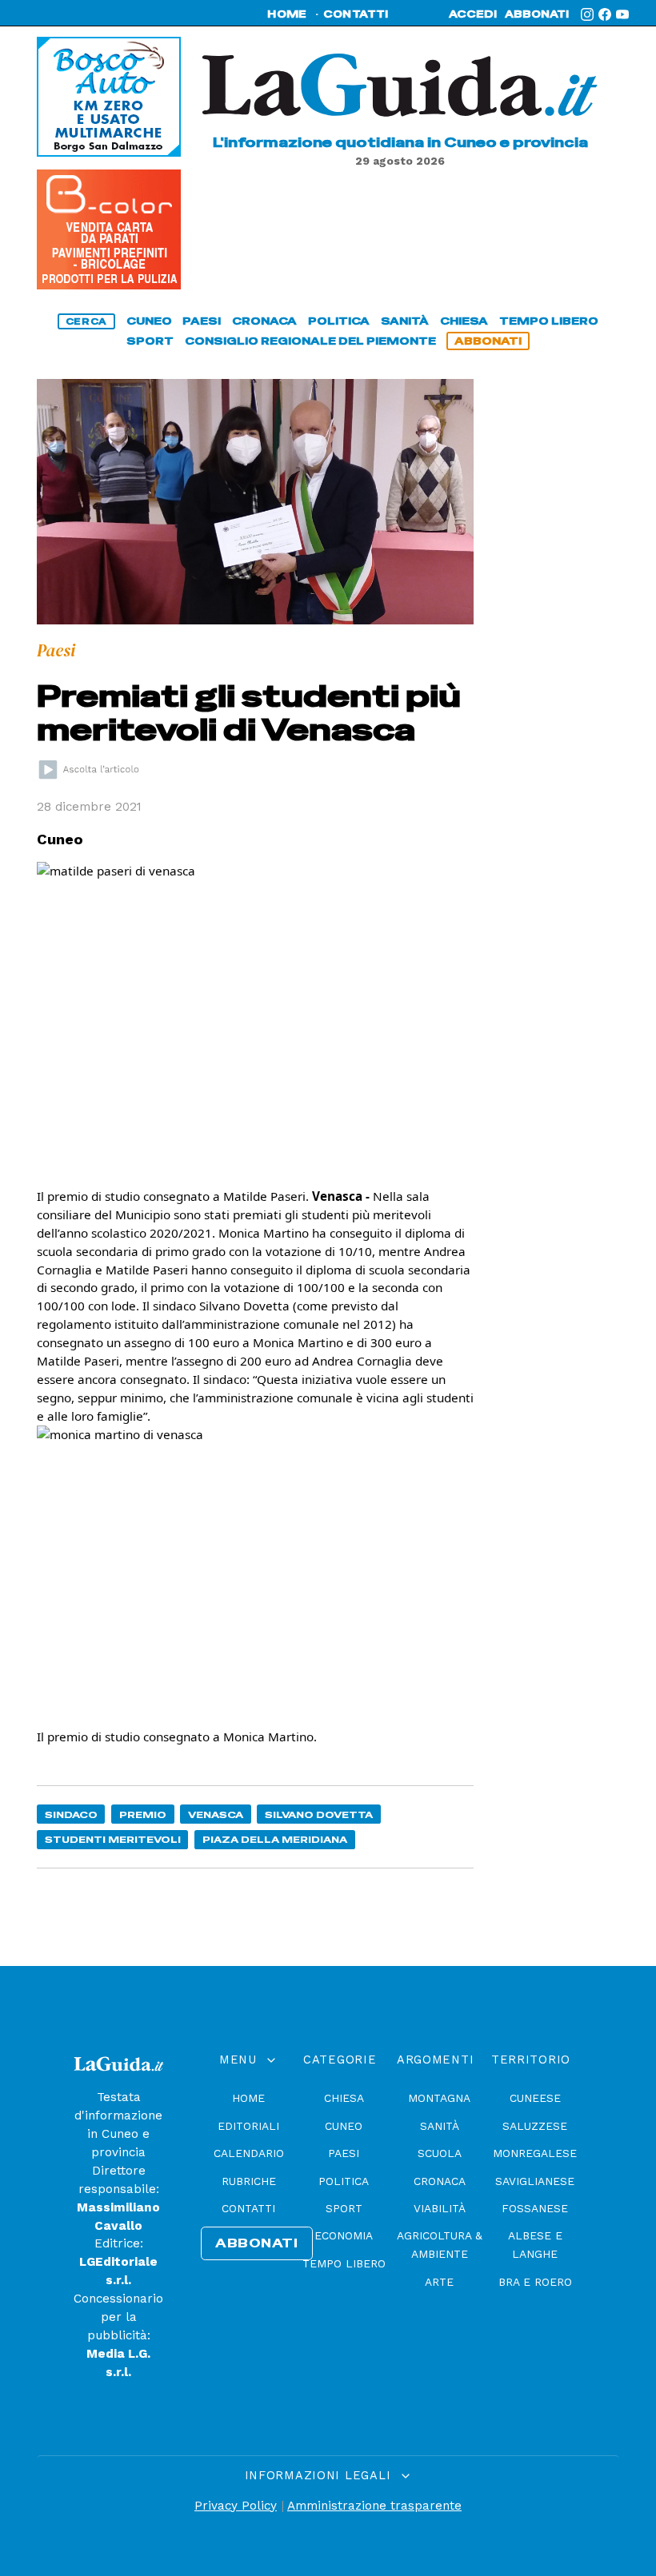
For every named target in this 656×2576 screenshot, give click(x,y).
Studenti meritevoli (113, 1839)
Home (248, 2098)
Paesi (344, 2153)
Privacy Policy (236, 2506)
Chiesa (344, 2098)
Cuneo (344, 2126)
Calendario (249, 2153)
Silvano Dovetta (319, 1814)
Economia (344, 2235)
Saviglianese (535, 2181)
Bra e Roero (535, 2282)
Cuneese (535, 2098)
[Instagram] (587, 14)
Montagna (439, 2098)
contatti (356, 14)
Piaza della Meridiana (275, 1839)
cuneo (149, 321)
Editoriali (248, 2126)
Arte (439, 2282)
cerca (86, 321)
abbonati (537, 14)
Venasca (216, 1814)
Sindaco (71, 1814)
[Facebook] (605, 14)
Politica (344, 2181)
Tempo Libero (344, 2263)
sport (150, 341)
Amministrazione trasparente (374, 2506)
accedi (473, 14)
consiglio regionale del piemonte (310, 341)
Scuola (440, 2153)
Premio (143, 1814)
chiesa (464, 321)
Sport (344, 2208)
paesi (202, 321)
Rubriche (249, 2181)
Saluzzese (535, 2126)
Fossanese (535, 2208)
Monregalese (535, 2153)
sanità (405, 321)
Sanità (440, 2126)
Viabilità (440, 2208)
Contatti (248, 2208)
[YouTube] (622, 14)
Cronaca (440, 2181)
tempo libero (549, 321)
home (287, 14)
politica (339, 321)
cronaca (264, 321)
